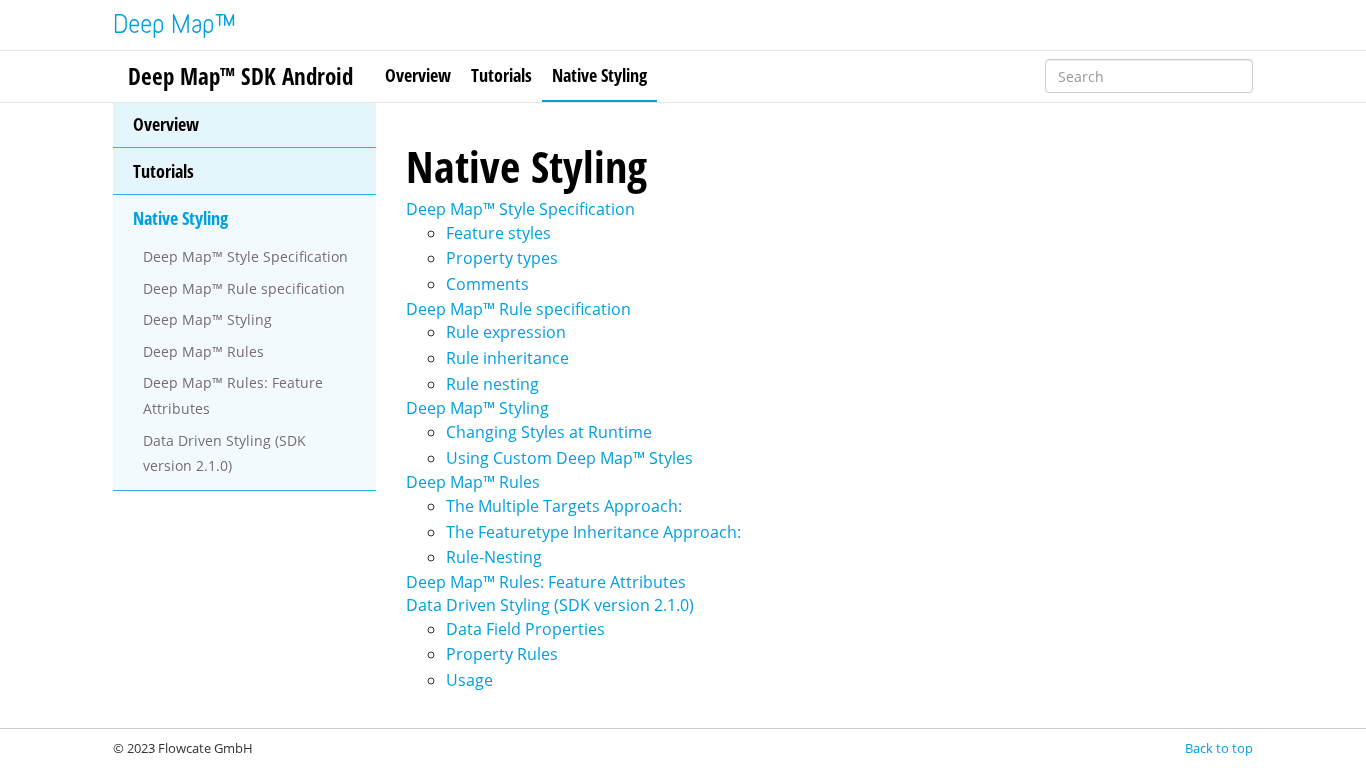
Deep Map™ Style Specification (245, 256)
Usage (469, 680)
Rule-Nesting (494, 557)
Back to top (1219, 748)
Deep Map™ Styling (207, 319)
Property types (502, 258)
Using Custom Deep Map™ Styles (569, 458)
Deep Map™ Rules (203, 351)
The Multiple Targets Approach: (564, 506)
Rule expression (506, 332)
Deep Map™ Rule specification (244, 288)
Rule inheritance (507, 358)
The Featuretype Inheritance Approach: (593, 532)
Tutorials (501, 75)
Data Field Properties (525, 629)
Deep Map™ (174, 26)
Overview (418, 75)
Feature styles (498, 233)
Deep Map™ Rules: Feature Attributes (233, 395)
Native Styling (599, 75)
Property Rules (502, 654)
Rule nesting (492, 384)
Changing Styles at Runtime (549, 432)
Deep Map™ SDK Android (240, 76)
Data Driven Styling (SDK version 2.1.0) (224, 453)
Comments (487, 284)
